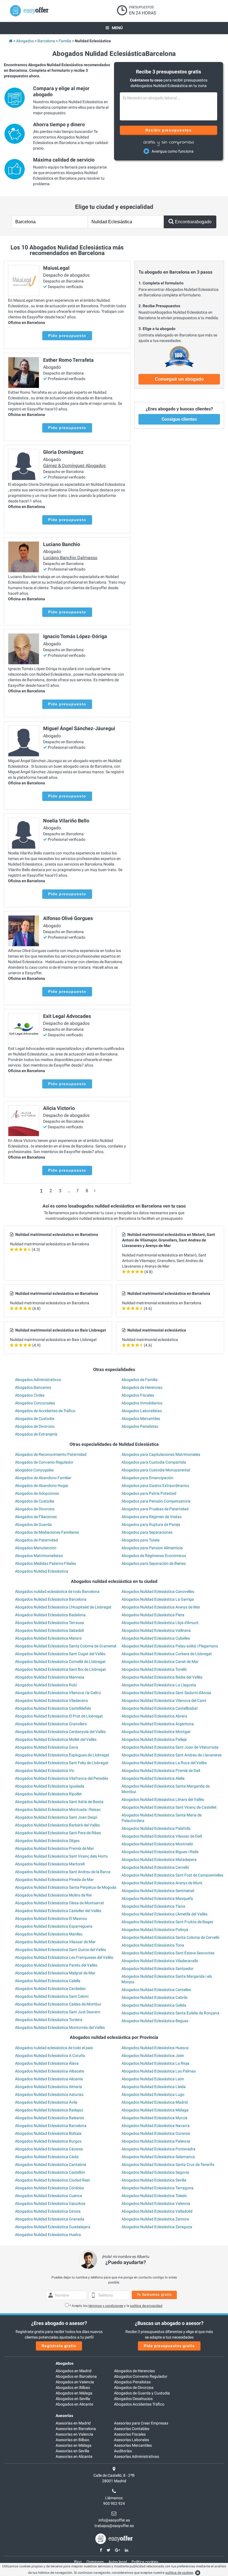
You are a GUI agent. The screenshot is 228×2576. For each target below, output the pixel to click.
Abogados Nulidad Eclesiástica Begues (155, 2021)
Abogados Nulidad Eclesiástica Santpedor (158, 1968)
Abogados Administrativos (38, 1380)
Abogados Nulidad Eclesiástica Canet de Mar (160, 1662)
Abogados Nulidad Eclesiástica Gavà (47, 1747)
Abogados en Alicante (74, 2404)
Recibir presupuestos (169, 130)
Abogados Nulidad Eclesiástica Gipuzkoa (50, 2203)
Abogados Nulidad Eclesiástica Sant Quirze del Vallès (60, 1950)
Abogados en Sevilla (73, 2399)
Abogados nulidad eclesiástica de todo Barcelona (57, 1591)
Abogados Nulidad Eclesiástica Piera (153, 1615)
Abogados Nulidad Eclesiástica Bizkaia (48, 2133)
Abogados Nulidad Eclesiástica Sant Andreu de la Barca (63, 1872)
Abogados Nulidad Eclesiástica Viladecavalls (160, 1961)
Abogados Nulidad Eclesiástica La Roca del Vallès (164, 1763)
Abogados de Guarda (33, 1524)
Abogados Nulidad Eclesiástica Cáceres (49, 2149)
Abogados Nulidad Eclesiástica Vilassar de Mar (55, 1942)
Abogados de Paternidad (36, 1540)
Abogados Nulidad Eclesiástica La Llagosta (159, 1685)
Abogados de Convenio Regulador (44, 1462)
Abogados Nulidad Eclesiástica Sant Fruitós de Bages (167, 1922)
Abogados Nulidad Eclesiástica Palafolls (156, 1828)
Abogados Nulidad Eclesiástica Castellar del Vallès (58, 1911)
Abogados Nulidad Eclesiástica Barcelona (51, 1599)
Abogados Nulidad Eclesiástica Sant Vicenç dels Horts (61, 1856)
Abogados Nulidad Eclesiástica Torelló (154, 1669)
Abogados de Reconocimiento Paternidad (51, 1454)
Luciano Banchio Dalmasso (70, 558)
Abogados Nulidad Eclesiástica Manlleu (49, 1934)
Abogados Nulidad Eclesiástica (42, 1571)
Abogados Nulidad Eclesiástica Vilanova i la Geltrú (58, 1693)
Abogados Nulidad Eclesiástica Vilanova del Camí (164, 1700)
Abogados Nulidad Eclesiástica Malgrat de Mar (55, 1973)
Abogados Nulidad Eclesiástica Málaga (155, 2110)
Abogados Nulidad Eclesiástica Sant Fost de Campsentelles (172, 1875)
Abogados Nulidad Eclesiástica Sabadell (49, 1630)
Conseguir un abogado (179, 379)
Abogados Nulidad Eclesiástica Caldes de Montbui (58, 2004)
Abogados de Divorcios (35, 1426)
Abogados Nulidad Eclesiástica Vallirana (156, 1630)
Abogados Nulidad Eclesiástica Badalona (50, 1615)
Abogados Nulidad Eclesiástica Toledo (154, 2196)
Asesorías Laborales (132, 2440)
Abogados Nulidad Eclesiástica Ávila (46, 2102)
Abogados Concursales (35, 1403)
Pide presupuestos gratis (169, 2346)
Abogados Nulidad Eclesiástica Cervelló (155, 1867)
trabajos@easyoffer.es (114, 2526)
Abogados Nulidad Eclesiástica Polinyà (155, 1930)
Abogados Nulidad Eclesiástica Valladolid (157, 2211)
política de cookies (179, 2573)
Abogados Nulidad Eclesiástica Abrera (154, 1716)
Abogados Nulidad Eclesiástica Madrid (155, 2102)
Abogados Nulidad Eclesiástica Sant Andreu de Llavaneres (172, 1755)
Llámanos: (114, 2498)
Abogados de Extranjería (36, 1434)
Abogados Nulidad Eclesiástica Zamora (155, 2219)
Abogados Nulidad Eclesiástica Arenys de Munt (162, 1883)
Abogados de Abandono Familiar (43, 1478)
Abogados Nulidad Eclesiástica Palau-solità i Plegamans (170, 1646)
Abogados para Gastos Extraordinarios (155, 1486)
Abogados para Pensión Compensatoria (156, 1501)
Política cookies (145, 2562)
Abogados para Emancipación (148, 1478)
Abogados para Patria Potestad (149, 1493)
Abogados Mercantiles (141, 1419)
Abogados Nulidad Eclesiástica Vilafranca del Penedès (62, 1778)
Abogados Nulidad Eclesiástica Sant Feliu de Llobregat (62, 1763)
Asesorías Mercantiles (133, 2445)
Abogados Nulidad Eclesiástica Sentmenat (158, 1891)
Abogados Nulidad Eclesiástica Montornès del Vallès (60, 2027)
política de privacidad (146, 2306)
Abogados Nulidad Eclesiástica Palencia (156, 2141)
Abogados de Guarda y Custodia (142, 2393)
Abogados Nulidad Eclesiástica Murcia (154, 2118)
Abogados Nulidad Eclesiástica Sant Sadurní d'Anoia (166, 1693)
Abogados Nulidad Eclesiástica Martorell (50, 1864)
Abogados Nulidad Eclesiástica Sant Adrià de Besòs (59, 1802)
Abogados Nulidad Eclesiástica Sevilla (154, 2180)
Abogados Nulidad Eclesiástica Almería (49, 2087)
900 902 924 (114, 2503)
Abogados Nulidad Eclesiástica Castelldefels (53, 1708)
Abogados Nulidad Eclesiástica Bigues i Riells (160, 1852)
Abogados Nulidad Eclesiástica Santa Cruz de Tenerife (168, 2165)
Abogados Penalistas (140, 1426)
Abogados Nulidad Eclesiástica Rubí (46, 1685)
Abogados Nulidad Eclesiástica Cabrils (154, 1997)
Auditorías (123, 2451)
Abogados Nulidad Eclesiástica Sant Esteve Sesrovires (168, 1953)
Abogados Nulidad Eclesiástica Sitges (47, 1841)
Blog (78, 2562)
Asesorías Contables (132, 2429)
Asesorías (64, 2416)
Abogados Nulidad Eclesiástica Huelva (48, 2235)
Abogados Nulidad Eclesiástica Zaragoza (157, 2227)
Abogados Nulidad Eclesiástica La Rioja (155, 2063)
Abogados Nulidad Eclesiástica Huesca (155, 2048)
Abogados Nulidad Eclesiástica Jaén (153, 2056)
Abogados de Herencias (142, 1387)
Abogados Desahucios (133, 2399)
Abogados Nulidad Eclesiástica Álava (47, 2063)
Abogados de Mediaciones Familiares (47, 1532)
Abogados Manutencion (36, 1548)
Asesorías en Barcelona (76, 2429)
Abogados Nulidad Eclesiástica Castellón (50, 2172)
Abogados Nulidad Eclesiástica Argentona (158, 1724)
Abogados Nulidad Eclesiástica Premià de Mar (54, 1848)
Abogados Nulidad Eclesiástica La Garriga (158, 1599)
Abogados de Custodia (35, 1419)
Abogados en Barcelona (76, 2376)
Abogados (65, 2363)
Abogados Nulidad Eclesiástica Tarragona (158, 2188)
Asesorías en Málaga (74, 2445)
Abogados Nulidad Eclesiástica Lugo (153, 2094)
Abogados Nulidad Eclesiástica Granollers (51, 1724)
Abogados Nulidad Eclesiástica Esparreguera (54, 1926)
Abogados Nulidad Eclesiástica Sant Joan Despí (56, 1817)
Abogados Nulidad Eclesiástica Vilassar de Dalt (162, 1836)
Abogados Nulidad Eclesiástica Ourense (156, 2133)
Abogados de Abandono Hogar (42, 1486)
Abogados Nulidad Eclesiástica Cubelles (156, 1638)
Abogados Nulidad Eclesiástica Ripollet (48, 1794)
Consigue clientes (179, 419)
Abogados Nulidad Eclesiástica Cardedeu (50, 1989)
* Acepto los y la (116, 2306)
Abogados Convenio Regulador (141, 2376)
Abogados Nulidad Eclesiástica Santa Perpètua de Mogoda (66, 1887)
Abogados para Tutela (141, 1540)
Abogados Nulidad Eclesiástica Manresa (50, 1677)
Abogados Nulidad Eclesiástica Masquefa (157, 1898)
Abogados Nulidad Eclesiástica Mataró (48, 1638)
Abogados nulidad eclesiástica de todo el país (54, 2048)
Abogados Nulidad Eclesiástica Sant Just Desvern (58, 2012)
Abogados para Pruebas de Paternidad (155, 1509)
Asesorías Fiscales (130, 2434)
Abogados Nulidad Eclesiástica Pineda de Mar (54, 1880)
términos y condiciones (106, 2306)
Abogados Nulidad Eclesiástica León (153, 2079)
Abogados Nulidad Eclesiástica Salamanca (158, 2157)
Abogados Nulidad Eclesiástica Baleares (49, 2118)
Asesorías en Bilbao (72, 2440)
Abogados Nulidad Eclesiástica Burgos (48, 2141)
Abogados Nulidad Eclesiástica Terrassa (49, 1623)
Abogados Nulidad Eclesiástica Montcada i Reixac (58, 1809)
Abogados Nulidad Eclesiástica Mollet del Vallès (56, 1739)
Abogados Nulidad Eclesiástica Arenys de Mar (161, 1607)
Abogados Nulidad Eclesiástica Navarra (156, 2126)
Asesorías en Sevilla (72, 2451)
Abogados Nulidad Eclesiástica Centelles (156, 1990)
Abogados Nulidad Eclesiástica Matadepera (159, 1860)
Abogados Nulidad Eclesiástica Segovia (155, 2172)
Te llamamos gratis (154, 2295)
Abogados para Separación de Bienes (154, 1563)
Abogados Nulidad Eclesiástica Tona (153, 1945)
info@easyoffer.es (114, 2520)
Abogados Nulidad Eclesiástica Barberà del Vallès (57, 1825)
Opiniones (95, 2562)
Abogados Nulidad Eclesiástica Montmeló (157, 1844)
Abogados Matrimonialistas (39, 1556)
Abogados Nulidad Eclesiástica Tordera (49, 2020)
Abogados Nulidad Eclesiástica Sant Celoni (52, 1996)
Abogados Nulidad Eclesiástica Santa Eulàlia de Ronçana (170, 2013)
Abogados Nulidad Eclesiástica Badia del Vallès (162, 1677)
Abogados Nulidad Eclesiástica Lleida (154, 2087)
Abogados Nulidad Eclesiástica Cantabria (51, 2165)
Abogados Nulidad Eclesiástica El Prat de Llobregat (59, 1716)
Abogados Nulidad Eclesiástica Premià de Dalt (161, 1771)
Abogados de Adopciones (37, 1493)
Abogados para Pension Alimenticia (152, 1548)
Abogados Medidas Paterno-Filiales (45, 1563)
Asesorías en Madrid (73, 2423)
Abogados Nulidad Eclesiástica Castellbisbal (159, 1708)
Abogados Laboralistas (142, 1411)
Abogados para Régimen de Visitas (152, 1517)
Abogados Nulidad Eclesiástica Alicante (49, 2079)
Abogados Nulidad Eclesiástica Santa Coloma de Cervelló (170, 1937)
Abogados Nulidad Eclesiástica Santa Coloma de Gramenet (66, 1646)
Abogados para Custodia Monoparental (156, 1470)
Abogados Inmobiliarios (142, 1403)
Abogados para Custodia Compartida (154, 1462)
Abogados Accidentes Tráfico (139, 2404)
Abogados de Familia (140, 1380)
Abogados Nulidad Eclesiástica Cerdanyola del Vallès (60, 1732)
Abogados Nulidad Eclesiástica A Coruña (50, 2056)
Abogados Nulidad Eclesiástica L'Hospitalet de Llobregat (63, 1607)
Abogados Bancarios (33, 1387)
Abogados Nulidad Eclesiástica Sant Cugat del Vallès (60, 1654)
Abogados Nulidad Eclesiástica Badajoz (49, 2110)
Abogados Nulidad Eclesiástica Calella (48, 1981)
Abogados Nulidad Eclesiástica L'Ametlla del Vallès (164, 1914)
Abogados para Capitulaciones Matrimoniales (161, 1454)
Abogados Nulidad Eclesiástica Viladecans (51, 1700)
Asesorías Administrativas (137, 2456)
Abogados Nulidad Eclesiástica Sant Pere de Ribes (58, 1833)
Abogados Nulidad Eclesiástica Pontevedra (158, 2149)
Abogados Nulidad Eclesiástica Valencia (156, 2203)
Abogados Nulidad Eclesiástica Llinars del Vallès (163, 1799)
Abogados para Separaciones (147, 1532)
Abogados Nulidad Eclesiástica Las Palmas (159, 2071)
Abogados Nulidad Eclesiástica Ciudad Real (52, 2180)
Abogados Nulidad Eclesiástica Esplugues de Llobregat (62, 1755)
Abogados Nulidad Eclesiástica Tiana (153, 1906)
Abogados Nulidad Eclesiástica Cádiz (47, 2157)
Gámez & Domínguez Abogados (74, 466)
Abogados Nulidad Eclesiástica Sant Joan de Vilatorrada (170, 1747)
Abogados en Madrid (74, 2371)
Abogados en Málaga (74, 2393)
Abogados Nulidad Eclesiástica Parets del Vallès (56, 1965)
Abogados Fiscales (138, 1395)
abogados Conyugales (34, 1470)
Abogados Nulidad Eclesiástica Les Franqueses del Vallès (64, 1957)
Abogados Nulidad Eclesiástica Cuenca (49, 2196)
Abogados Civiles (30, 1395)
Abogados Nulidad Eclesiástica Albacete (49, 2071)
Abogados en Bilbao (73, 2387)
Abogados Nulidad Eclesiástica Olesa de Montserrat (60, 1903)
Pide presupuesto (67, 336)
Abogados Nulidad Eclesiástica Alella (153, 1778)
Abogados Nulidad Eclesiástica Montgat (156, 1732)
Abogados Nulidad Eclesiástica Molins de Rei (53, 1895)
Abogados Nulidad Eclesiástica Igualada (50, 1786)
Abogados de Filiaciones (36, 1517)
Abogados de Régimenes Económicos (154, 1556)
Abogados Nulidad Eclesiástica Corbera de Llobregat (167, 1654)
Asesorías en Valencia (74, 2434)
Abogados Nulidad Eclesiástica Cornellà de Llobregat (60, 1662)
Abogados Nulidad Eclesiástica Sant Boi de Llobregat (60, 1669)
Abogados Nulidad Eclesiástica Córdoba (49, 2188)
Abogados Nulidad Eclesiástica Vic (45, 1771)
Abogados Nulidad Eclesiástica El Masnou (51, 1918)
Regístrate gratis (59, 2346)
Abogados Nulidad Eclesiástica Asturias (49, 2094)
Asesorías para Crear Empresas (141, 2423)
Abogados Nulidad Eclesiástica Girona (48, 2211)
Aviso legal (118, 2562)
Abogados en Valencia (75, 2382)
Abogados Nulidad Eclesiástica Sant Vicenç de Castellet (169, 1807)
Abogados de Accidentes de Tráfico (45, 1411)
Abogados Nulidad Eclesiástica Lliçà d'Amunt (160, 1623)
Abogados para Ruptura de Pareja (151, 1524)
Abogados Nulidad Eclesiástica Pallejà (154, 1739)
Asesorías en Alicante (74, 2456)
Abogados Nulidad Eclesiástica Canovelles (158, 1591)
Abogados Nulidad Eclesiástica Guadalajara (53, 2227)
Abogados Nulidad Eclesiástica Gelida (154, 2005)
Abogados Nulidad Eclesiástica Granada (50, 2219)
